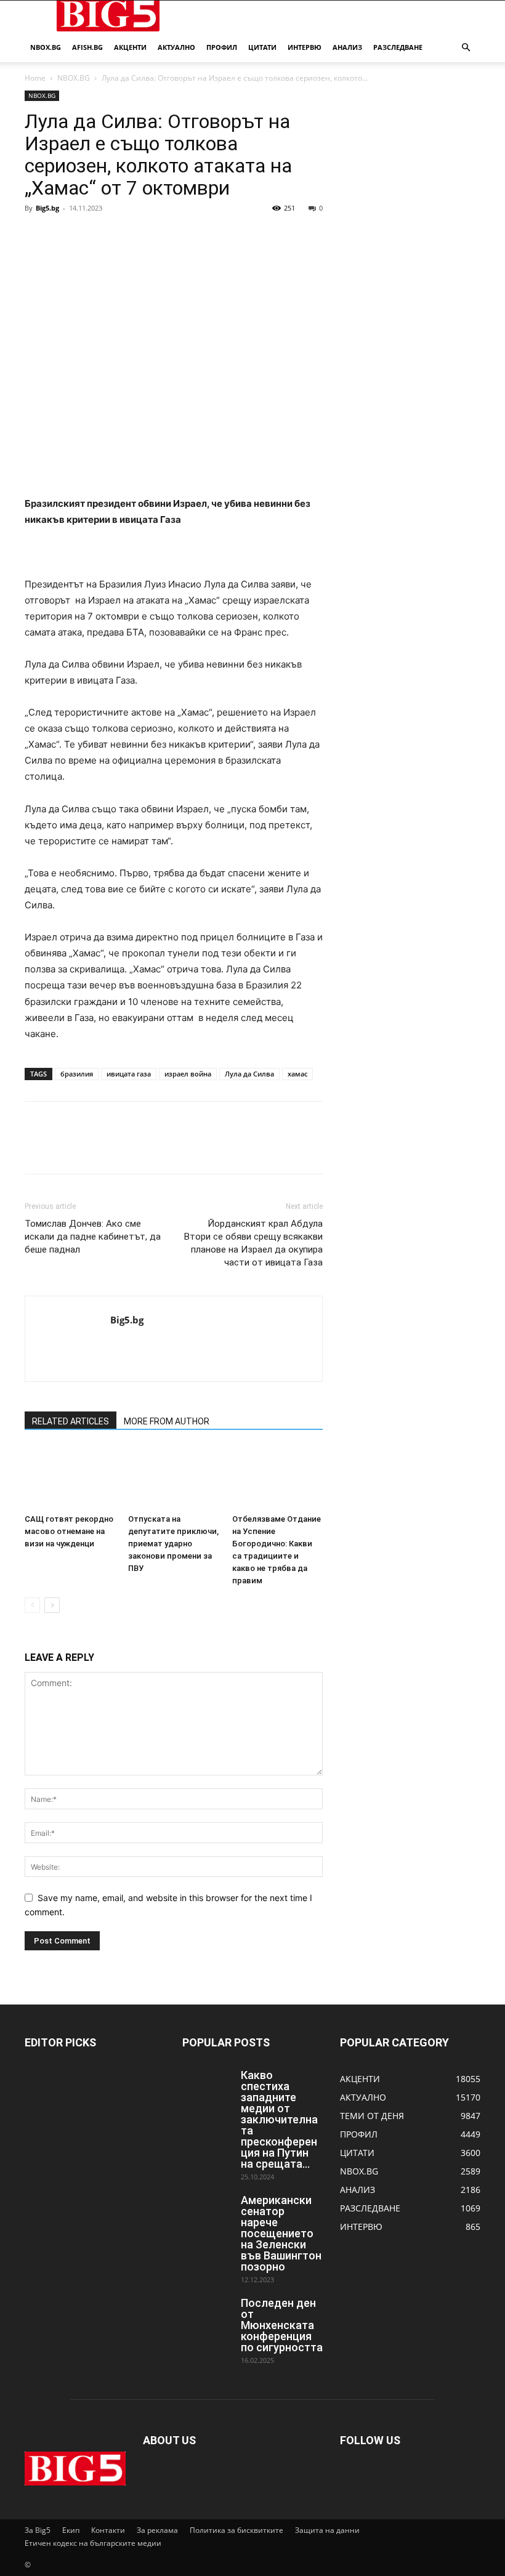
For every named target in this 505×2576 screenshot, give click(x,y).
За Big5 (38, 2530)
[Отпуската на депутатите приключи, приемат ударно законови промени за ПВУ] (173, 1478)
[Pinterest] (94, 236)
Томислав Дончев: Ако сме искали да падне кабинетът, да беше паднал (93, 1237)
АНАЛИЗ (347, 47)
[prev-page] (32, 1605)
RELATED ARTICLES (71, 1421)
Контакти (108, 2530)
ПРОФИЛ (222, 47)
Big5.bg (47, 208)
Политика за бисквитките (236, 2530)
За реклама (157, 2530)
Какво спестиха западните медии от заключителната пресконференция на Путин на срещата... (279, 2119)
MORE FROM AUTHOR (167, 1421)
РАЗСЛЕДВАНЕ (398, 47)
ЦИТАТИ (262, 47)
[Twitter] (65, 236)
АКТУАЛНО (176, 47)
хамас (297, 1074)
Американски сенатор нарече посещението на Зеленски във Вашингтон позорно (281, 2233)
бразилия (77, 1074)
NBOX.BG (74, 78)
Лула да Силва (249, 1074)
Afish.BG (87, 47)
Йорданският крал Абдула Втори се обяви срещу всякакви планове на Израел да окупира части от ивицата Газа (253, 1243)
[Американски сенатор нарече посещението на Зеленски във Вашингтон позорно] (207, 2212)
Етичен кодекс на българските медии (93, 2543)
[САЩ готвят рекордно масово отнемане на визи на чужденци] (70, 1478)
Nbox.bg (46, 47)
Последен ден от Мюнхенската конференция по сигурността (282, 2325)
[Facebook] (37, 236)
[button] (466, 48)
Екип (71, 2530)
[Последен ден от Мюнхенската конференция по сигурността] (207, 2315)
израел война (188, 1074)
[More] (151, 236)
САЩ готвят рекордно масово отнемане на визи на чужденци (69, 1531)
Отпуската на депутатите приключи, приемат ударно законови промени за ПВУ (173, 1544)
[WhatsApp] (122, 236)
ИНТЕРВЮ (305, 47)
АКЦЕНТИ (130, 47)
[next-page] (52, 1605)
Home (35, 78)
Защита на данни (327, 2530)
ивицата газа (129, 1074)
